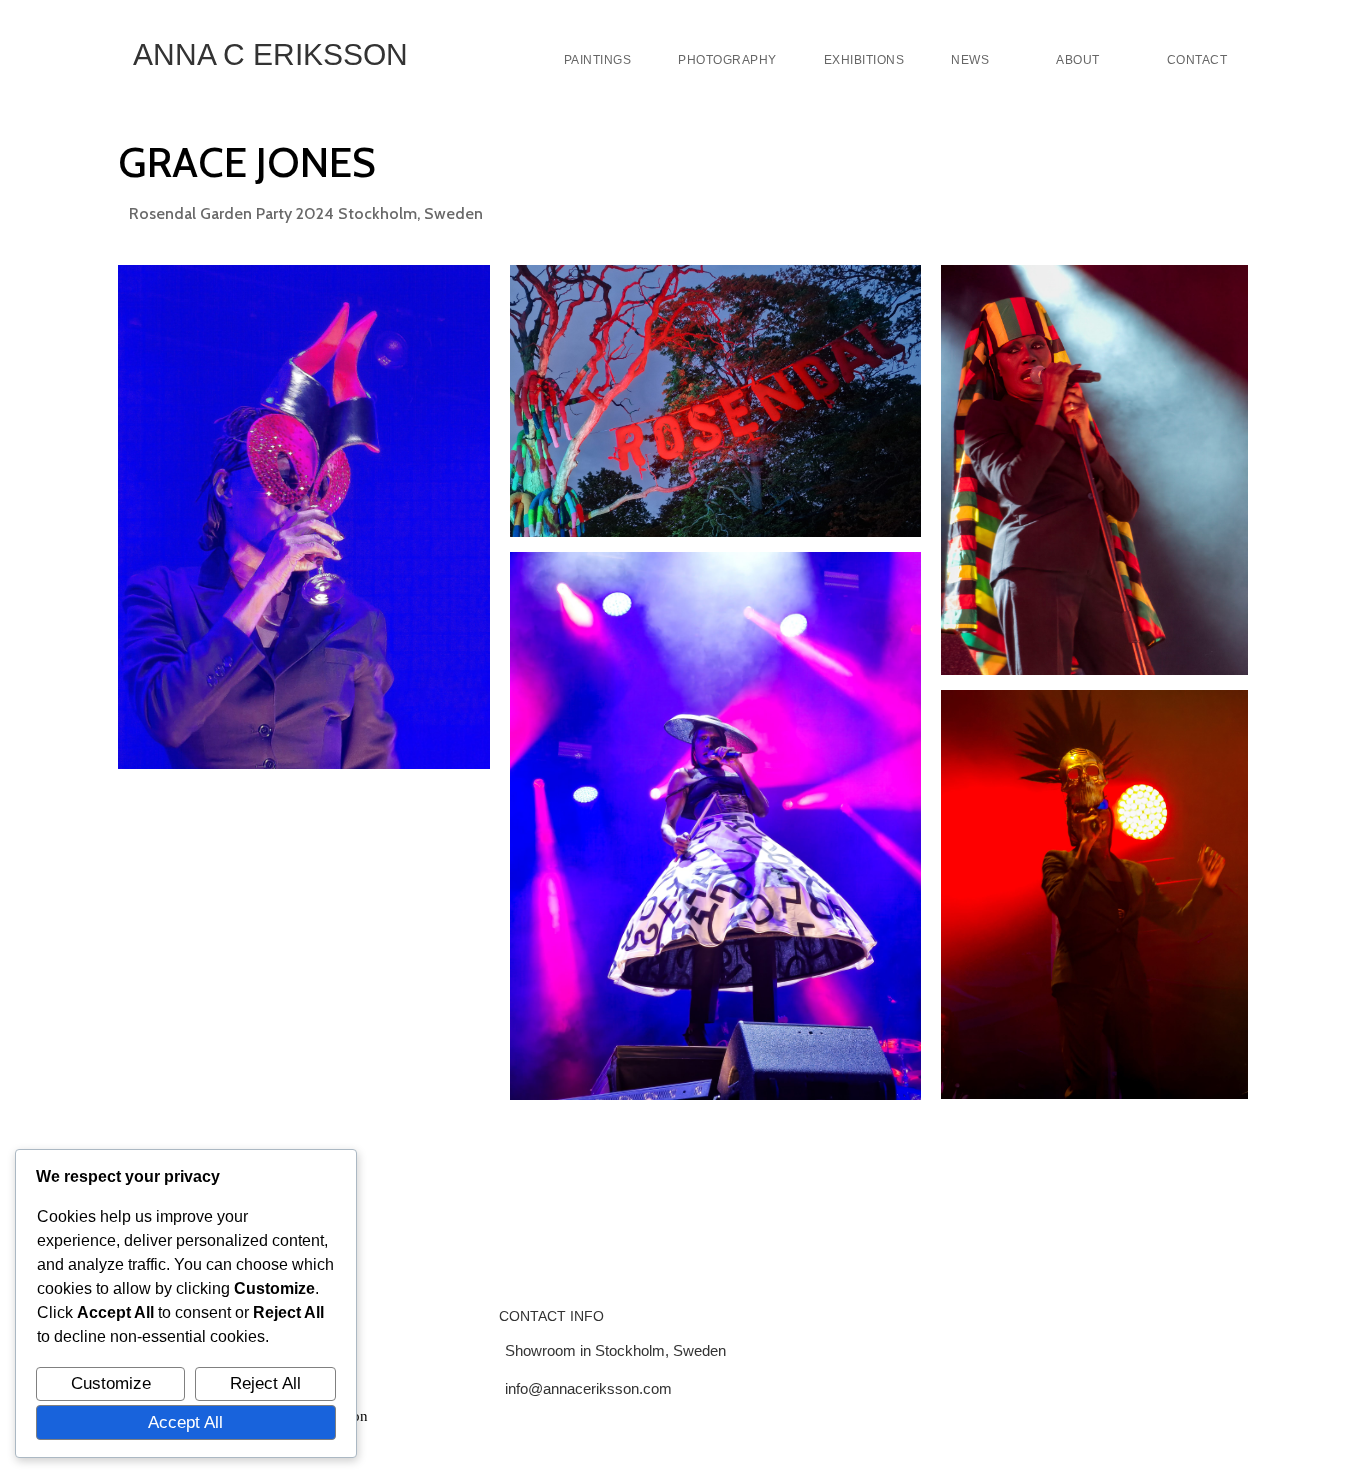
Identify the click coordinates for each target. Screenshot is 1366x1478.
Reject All (265, 1383)
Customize (111, 1383)
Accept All (185, 1422)
